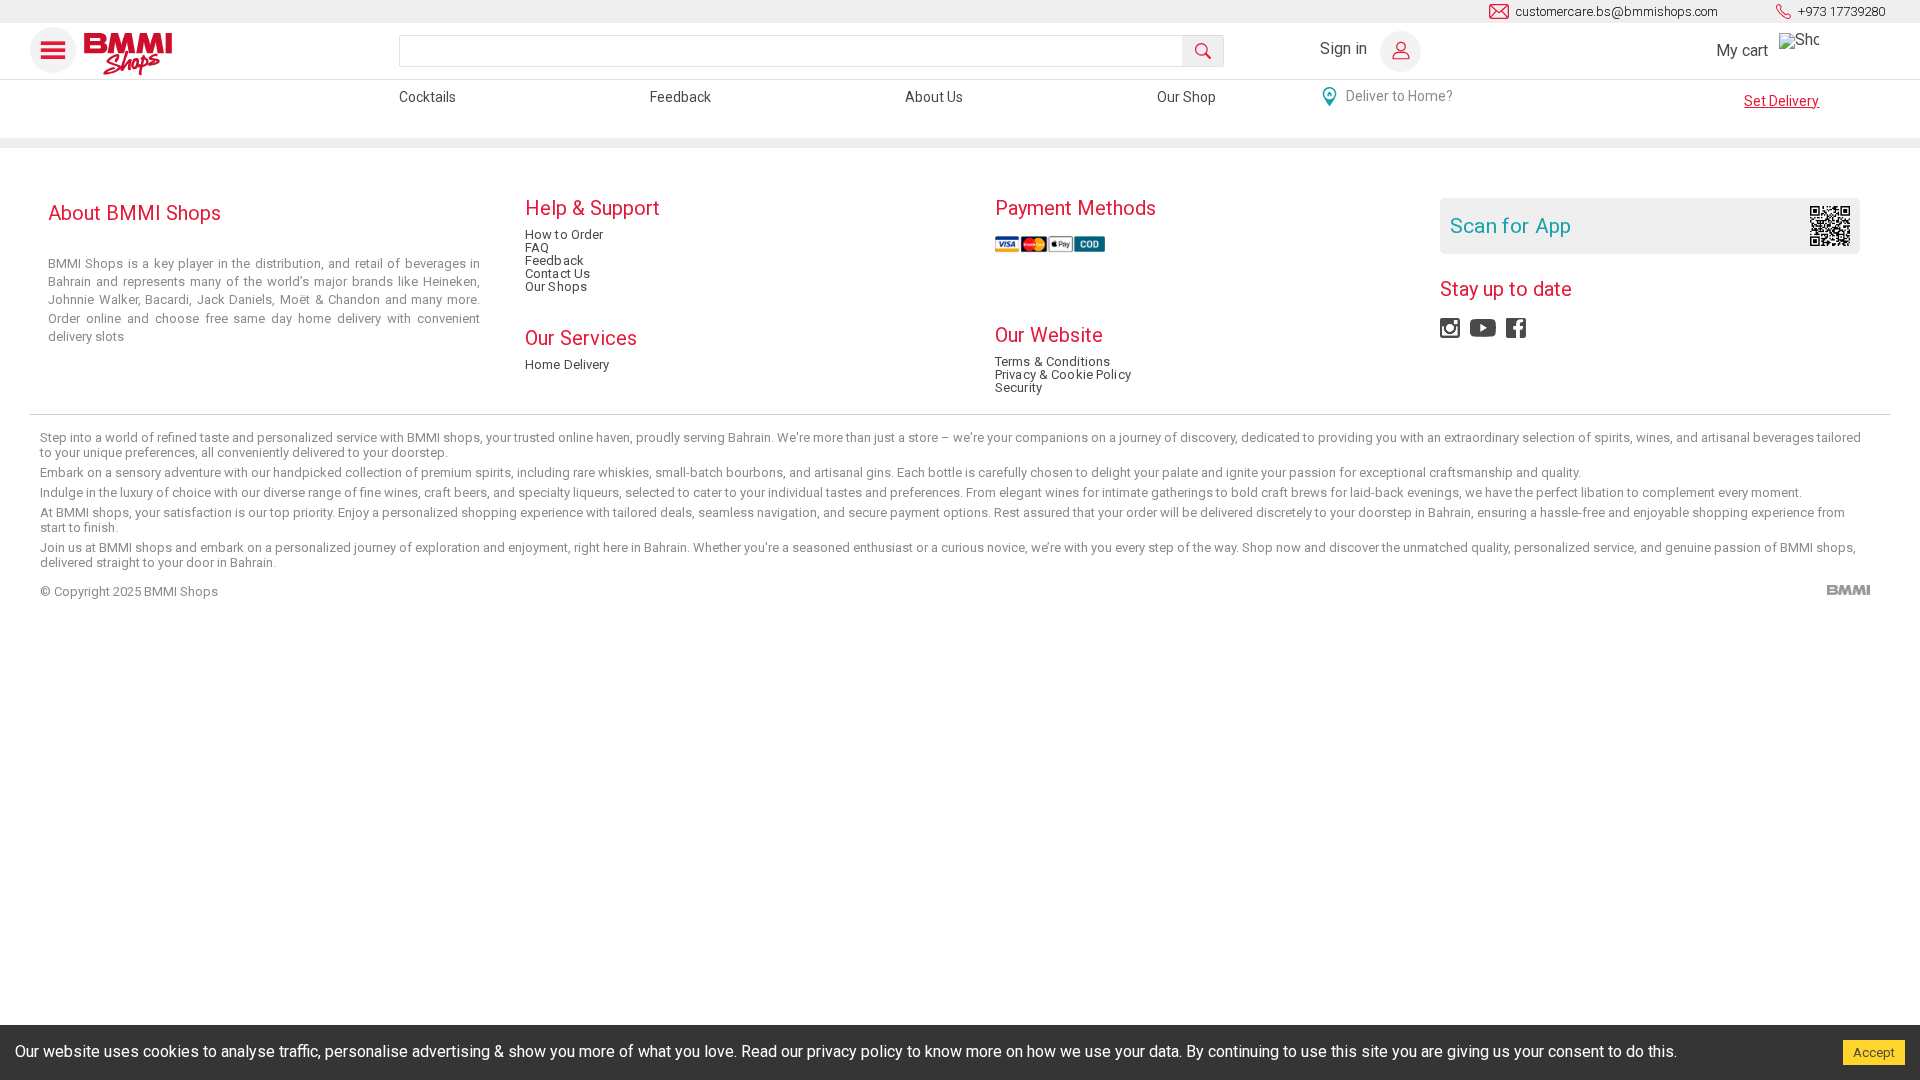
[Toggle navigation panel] (54, 50)
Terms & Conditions (1052, 361)
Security (1018, 387)
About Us (934, 97)
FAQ (537, 247)
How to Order (564, 234)
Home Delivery (567, 364)
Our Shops (556, 286)
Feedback (680, 97)
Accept (1874, 1052)
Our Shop (1186, 97)
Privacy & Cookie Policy (1063, 374)
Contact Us (557, 273)
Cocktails (427, 97)
